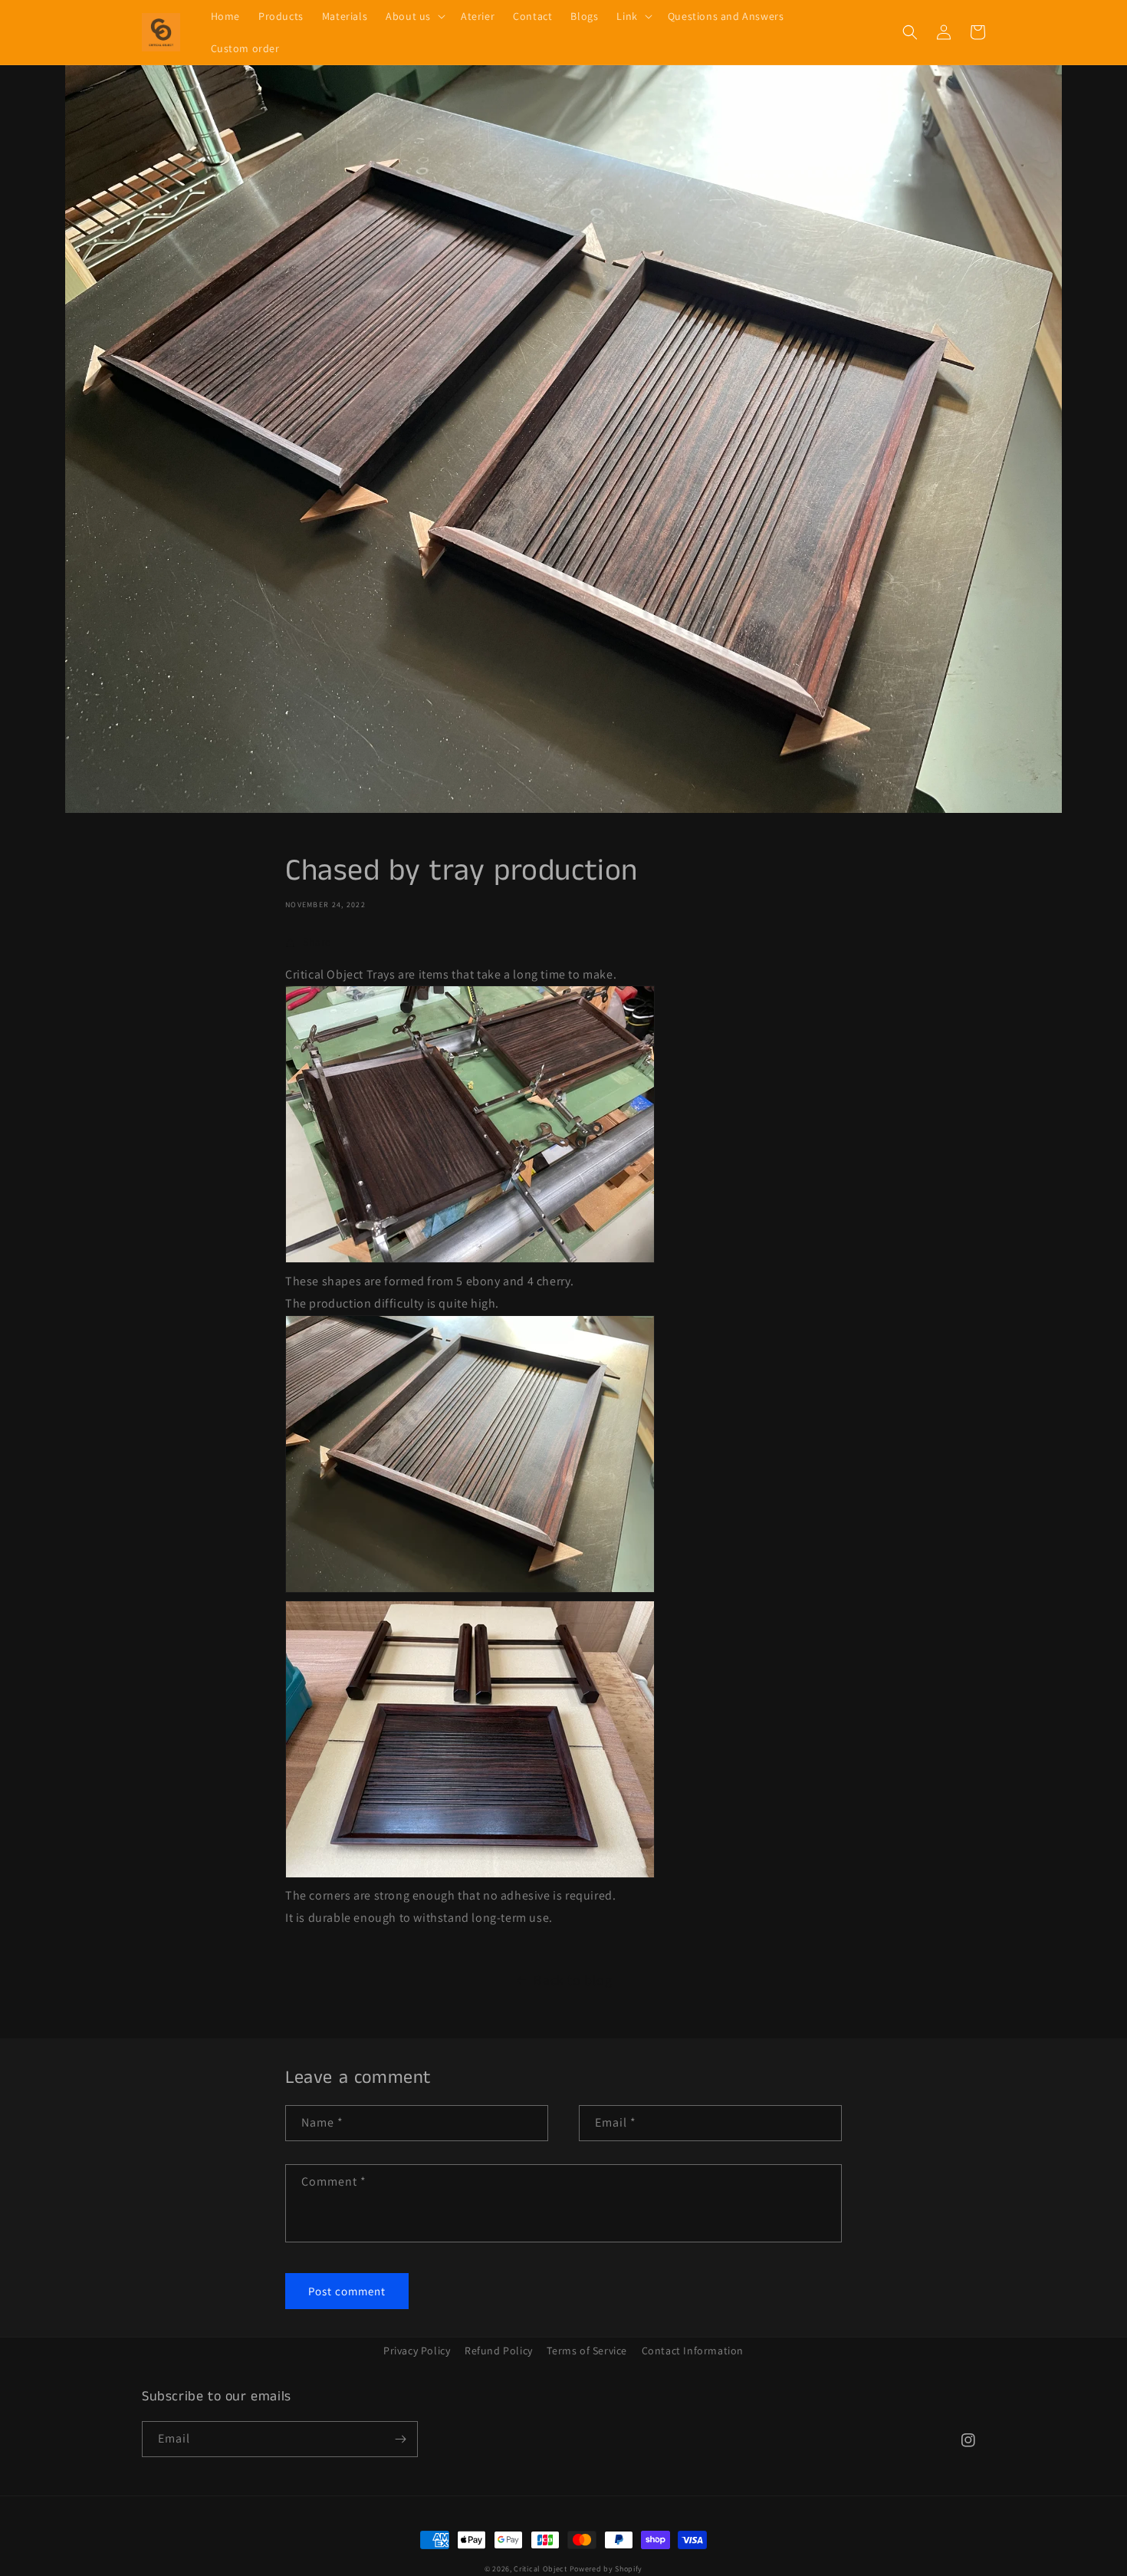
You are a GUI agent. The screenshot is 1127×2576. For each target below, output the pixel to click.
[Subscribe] (400, 2439)
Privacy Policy (417, 2351)
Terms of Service (587, 2351)
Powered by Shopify (606, 2569)
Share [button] (317, 942)
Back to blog (573, 1980)
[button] (414, 16)
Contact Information (693, 2351)
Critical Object (540, 2569)
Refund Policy (499, 2351)
